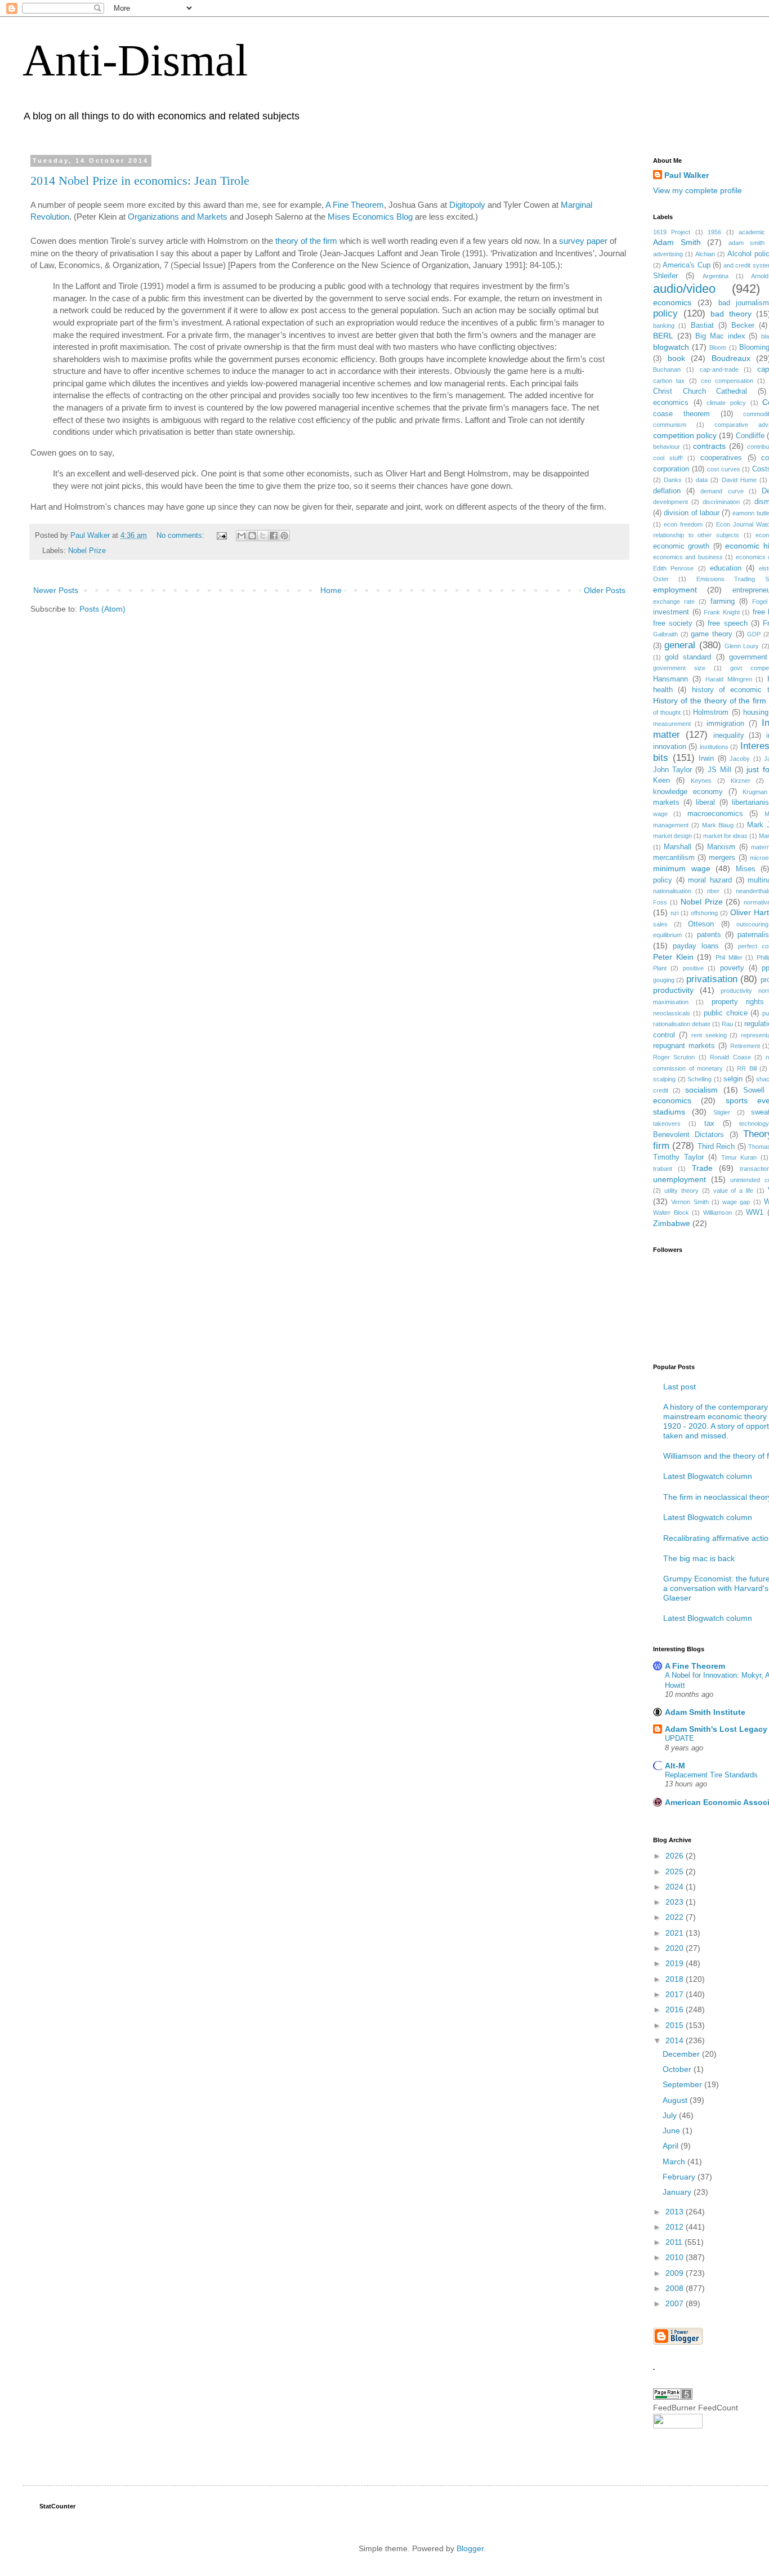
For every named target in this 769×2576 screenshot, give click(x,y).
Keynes (701, 781)
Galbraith (665, 634)
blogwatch (671, 347)
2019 (676, 1963)
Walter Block (671, 1213)
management (671, 825)
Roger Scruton (674, 1057)
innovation (670, 747)
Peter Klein (673, 957)
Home (331, 590)
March (675, 2161)
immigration (725, 724)
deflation (667, 491)
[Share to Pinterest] (284, 536)
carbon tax (669, 381)
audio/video (684, 289)
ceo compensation (727, 381)
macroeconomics (715, 814)
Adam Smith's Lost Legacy (716, 1729)
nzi (674, 913)
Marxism (721, 847)
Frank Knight (722, 612)
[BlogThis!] (252, 536)
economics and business (688, 557)
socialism (701, 1090)
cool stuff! (668, 458)
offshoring (704, 913)
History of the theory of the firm (710, 701)
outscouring (752, 924)
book (676, 358)
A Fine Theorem (355, 205)
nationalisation (672, 891)
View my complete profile (698, 190)
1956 (714, 232)
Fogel (760, 601)
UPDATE (679, 1738)
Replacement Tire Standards (711, 1775)
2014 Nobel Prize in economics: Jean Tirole (140, 181)
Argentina (716, 276)
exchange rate (674, 601)
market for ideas (725, 836)
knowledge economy (688, 792)
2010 (676, 2257)
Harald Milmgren (729, 679)
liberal (705, 803)
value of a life (734, 1191)
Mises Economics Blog (370, 217)
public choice (726, 1013)
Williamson (717, 1213)
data (702, 480)
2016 (676, 2009)
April (672, 2146)
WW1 (755, 1213)
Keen (661, 781)
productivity (673, 990)
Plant (660, 968)
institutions (714, 747)
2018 (676, 1979)
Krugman (755, 792)
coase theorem (681, 414)
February (680, 2177)
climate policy (726, 403)
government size (679, 668)
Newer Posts (56, 590)
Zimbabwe (672, 1223)
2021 (676, 1933)
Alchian (705, 254)
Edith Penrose (673, 568)
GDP (754, 634)
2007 (676, 2303)
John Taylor (672, 770)
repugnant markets (684, 1046)
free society (673, 623)
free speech (727, 623)
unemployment (679, 1179)
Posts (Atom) (102, 609)
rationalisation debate (682, 1024)
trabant (663, 1169)
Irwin (706, 759)
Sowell (754, 1090)
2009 (676, 2273)
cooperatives (721, 458)
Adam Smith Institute (705, 1712)
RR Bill (747, 1068)
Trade (702, 1168)
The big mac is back (699, 1558)
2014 (676, 2040)
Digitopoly (467, 205)
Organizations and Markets (178, 217)
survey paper (583, 241)
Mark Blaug (718, 825)
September (683, 2084)
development (670, 502)
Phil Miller (729, 957)
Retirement (745, 1046)
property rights (738, 1002)
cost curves (724, 469)
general (680, 645)
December (682, 2054)
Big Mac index (720, 336)
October (678, 2069)
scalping (664, 1079)
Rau (727, 1024)
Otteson (701, 924)
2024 (676, 1887)
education (726, 568)
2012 (676, 2227)
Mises (746, 869)
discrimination (721, 502)
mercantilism (674, 858)
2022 (676, 1917)
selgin (733, 1079)
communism (670, 425)
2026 (676, 1856)
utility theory (681, 1191)
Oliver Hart (750, 912)
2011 (675, 2242)
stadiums (669, 1112)
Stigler (722, 1112)
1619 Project (672, 232)
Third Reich (716, 1147)
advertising (668, 254)
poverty (732, 968)
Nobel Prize (87, 551)
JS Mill (719, 770)
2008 (676, 2288)
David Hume (739, 480)
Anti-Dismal (135, 60)
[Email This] (242, 536)
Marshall (678, 847)
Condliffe (750, 436)
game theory (712, 634)
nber (713, 891)
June (672, 2131)
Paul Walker (687, 175)
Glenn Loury (742, 646)
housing (756, 712)
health (663, 690)
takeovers (667, 1124)
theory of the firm (306, 241)
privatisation (712, 979)
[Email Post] (221, 536)
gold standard (688, 657)
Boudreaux (731, 358)
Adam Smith (677, 242)
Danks (673, 480)
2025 (676, 1871)
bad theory (731, 314)
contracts (709, 446)
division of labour (692, 513)
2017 (676, 1994)
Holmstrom (711, 712)
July (671, 2115)
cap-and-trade (719, 369)
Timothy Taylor (678, 1157)
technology (754, 1124)
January (678, 2192)
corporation (671, 469)
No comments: (182, 536)
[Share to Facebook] (274, 536)
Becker (743, 326)
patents (709, 935)
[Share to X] (263, 536)
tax (709, 1124)
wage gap (736, 1202)
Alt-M (675, 1766)
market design (672, 836)
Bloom (718, 347)
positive (693, 968)
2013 (676, 2212)
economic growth (681, 546)
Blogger (470, 2548)
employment (675, 590)
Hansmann (670, 679)
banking (664, 326)
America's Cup (686, 265)
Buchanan (667, 369)
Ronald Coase (730, 1057)
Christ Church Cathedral (700, 391)
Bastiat (702, 326)
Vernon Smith (690, 1202)
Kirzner (741, 781)
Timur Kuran (739, 1157)
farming (723, 601)
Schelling (699, 1079)
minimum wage (682, 868)
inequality (729, 736)
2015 (676, 2025)
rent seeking (709, 1035)
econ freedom (683, 524)
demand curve (722, 491)
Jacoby (740, 759)
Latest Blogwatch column (708, 1476)
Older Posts (605, 590)
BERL (663, 336)
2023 (676, 1902)
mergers (722, 858)
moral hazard (710, 880)
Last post (679, 1387)
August (676, 2100)
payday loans (696, 946)
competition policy (685, 435)
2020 (676, 1948)
